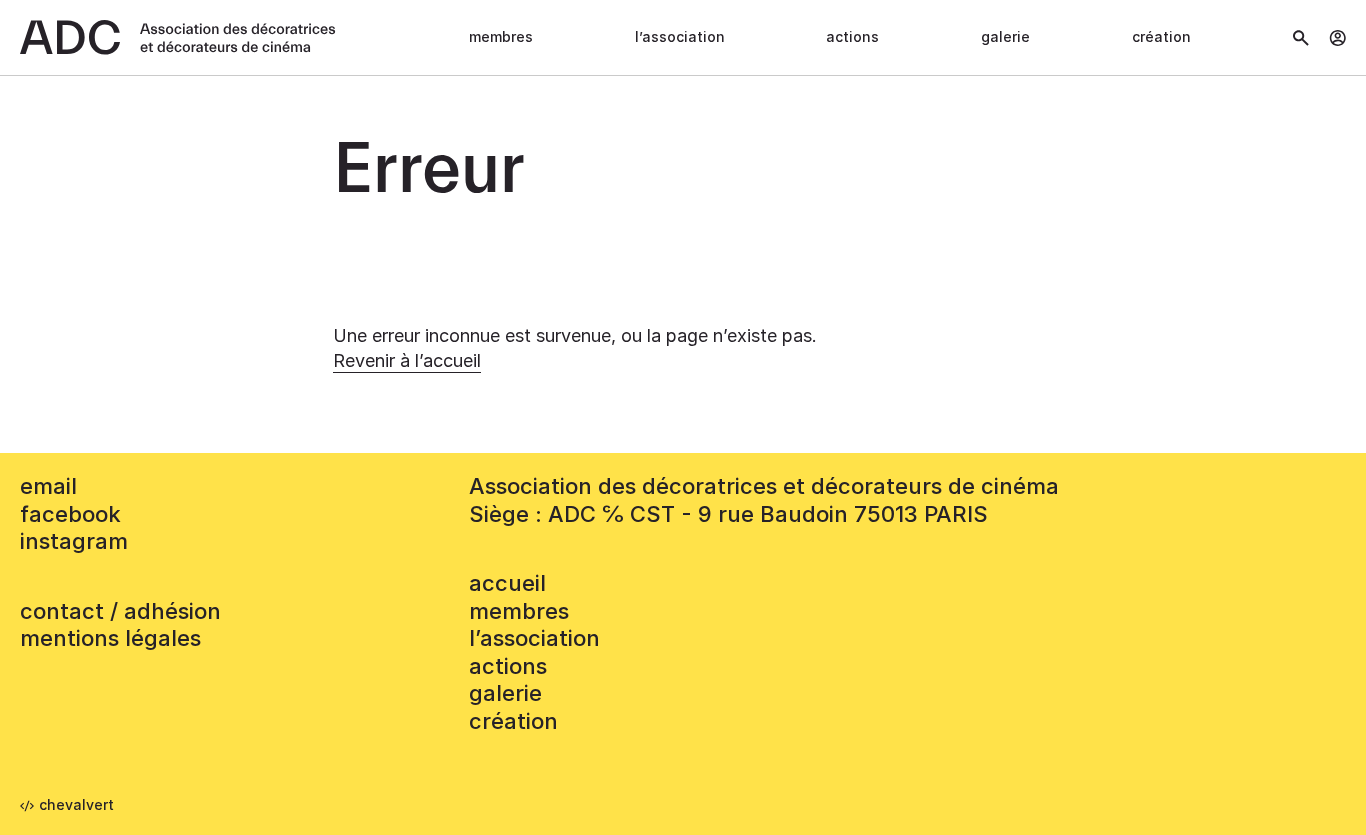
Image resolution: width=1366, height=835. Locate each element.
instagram (74, 541)
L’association (680, 36)
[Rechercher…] (1301, 38)
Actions (852, 36)
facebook (70, 514)
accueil (507, 583)
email (48, 486)
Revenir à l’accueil (407, 360)
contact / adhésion (120, 611)
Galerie (1005, 36)
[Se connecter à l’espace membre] (1337, 38)
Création (1161, 36)
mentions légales (110, 638)
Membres (501, 36)
